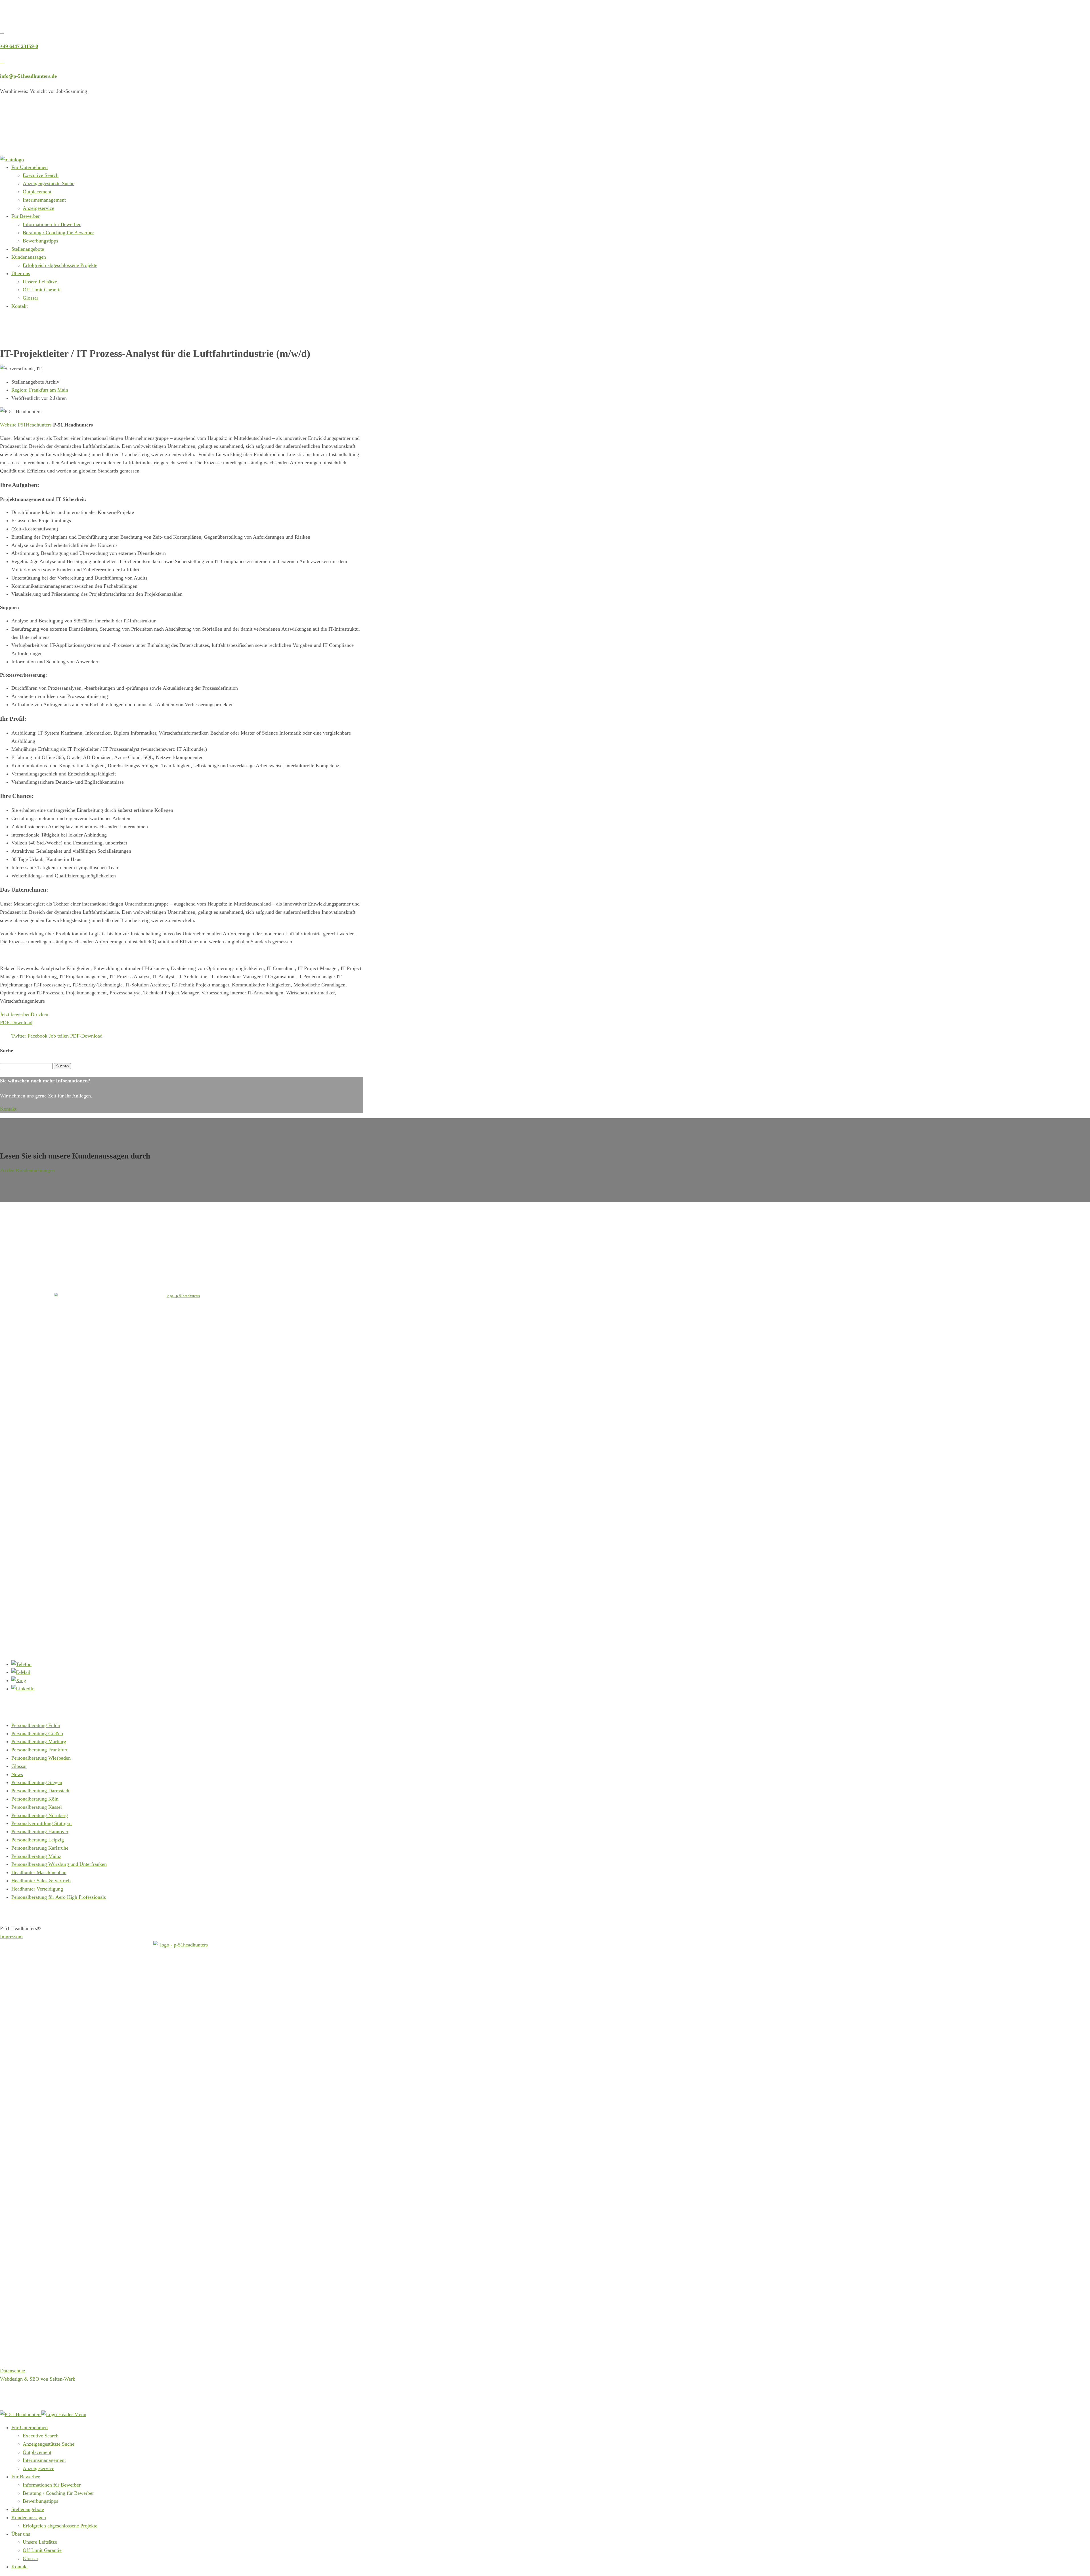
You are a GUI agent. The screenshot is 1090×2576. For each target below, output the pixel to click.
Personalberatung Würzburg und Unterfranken (59, 1864)
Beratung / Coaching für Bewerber (58, 233)
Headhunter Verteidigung (37, 1889)
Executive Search (41, 175)
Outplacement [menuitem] (37, 2452)
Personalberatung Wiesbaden (41, 1758)
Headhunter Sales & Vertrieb (41, 1881)
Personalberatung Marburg (39, 1741)
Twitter (19, 1036)
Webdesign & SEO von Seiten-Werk (38, 2379)
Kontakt (20, 306)
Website (8, 425)
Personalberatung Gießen (37, 1734)
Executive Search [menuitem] (41, 2436)
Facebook (37, 1036)
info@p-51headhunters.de (28, 76)
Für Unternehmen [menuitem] (30, 2427)
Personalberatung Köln (35, 1799)
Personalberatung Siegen (37, 1782)
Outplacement (37, 192)
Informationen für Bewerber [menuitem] (52, 2485)
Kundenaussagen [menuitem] (29, 2518)
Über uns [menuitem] (21, 2534)
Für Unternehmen (30, 167)
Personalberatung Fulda (36, 1725)
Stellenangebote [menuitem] (28, 2509)
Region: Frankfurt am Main (40, 390)
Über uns (21, 273)
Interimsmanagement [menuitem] (44, 2460)
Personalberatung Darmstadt (40, 1791)
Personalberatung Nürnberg (40, 1815)
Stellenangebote (28, 249)
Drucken (39, 1014)
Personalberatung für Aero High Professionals (59, 1897)
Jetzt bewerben (15, 1014)
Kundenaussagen (29, 257)
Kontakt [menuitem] (20, 2567)
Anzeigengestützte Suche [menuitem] (49, 2444)
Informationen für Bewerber (52, 224)
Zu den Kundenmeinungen (27, 1170)
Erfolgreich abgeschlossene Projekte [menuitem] (60, 2526)
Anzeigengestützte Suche (49, 183)
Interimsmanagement (44, 200)
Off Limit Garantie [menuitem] (42, 2550)
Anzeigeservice (38, 208)
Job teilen (59, 1036)
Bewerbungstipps (40, 241)
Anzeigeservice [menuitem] (38, 2468)
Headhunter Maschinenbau (39, 1872)
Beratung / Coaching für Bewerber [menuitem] (58, 2493)
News (17, 1774)
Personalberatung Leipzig (38, 1840)
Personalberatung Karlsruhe (40, 1848)
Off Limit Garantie (42, 290)
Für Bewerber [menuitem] (26, 2477)
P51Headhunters (35, 425)
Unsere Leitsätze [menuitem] (40, 2542)
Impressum (11, 1937)
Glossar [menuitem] (31, 2558)
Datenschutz (13, 2371)
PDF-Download (16, 1023)
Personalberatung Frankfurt (39, 1750)
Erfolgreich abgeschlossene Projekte (60, 265)
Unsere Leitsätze (40, 282)
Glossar (31, 298)
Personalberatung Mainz (36, 1856)
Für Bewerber (26, 216)
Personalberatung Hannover (40, 1831)
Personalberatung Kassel (37, 1807)
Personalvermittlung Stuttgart (42, 1823)
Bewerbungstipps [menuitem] (40, 2501)
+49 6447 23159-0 (19, 46)
